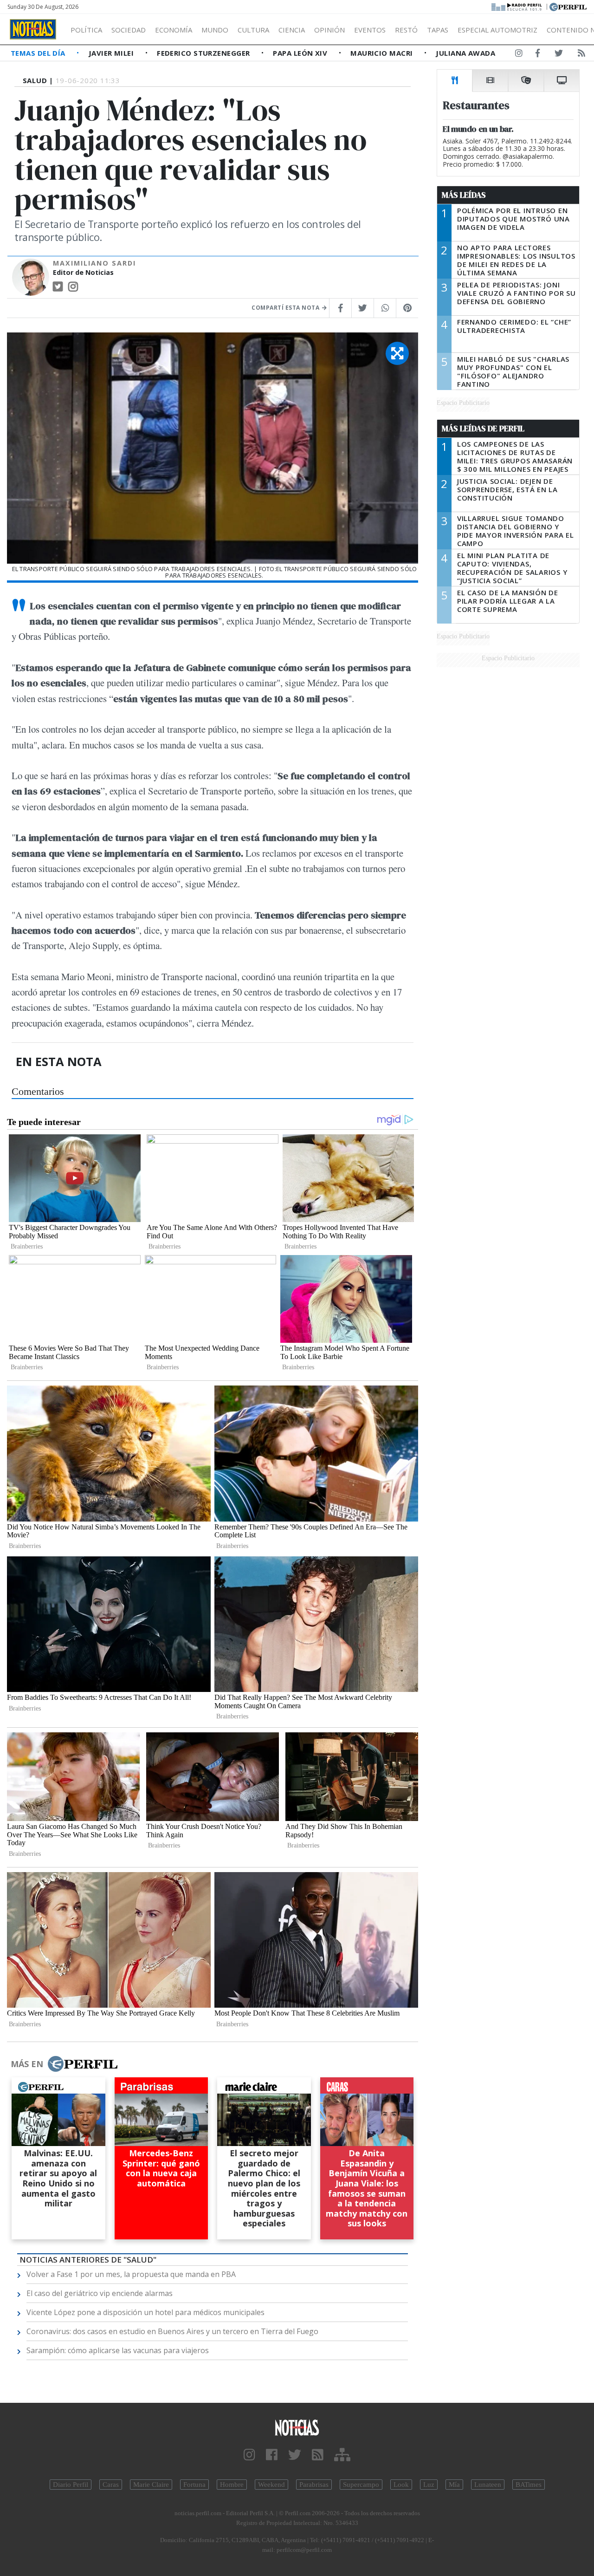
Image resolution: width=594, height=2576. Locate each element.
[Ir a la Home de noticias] (297, 2427)
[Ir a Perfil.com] (568, 6)
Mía (454, 2485)
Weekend (271, 2485)
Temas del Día (39, 53)
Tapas (438, 30)
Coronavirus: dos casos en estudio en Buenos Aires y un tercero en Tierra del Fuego (172, 2331)
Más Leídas (464, 195)
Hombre (232, 2485)
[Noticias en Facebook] (538, 55)
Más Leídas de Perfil (483, 429)
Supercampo (361, 2485)
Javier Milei (112, 53)
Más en (27, 2064)
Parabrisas (314, 2485)
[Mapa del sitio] (342, 2455)
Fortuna (194, 2485)
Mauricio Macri (383, 53)
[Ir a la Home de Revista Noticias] (33, 29)
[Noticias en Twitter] (559, 55)
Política (86, 30)
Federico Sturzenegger (204, 53)
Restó (406, 30)
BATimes (529, 2485)
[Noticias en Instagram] (519, 55)
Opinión (329, 30)
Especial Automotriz (497, 30)
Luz (429, 2485)
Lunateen (488, 2485)
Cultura (253, 30)
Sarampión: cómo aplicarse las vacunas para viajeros (118, 2350)
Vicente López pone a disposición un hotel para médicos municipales (145, 2312)
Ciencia (292, 30)
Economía (174, 30)
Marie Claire (151, 2485)
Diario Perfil (71, 2485)
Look (401, 2485)
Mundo (215, 30)
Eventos (370, 30)
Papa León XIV (301, 53)
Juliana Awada (465, 53)
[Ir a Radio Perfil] (517, 6)
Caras (111, 2485)
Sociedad (129, 30)
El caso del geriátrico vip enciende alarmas (100, 2293)
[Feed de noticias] (581, 55)
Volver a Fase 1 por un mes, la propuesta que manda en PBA (131, 2274)
